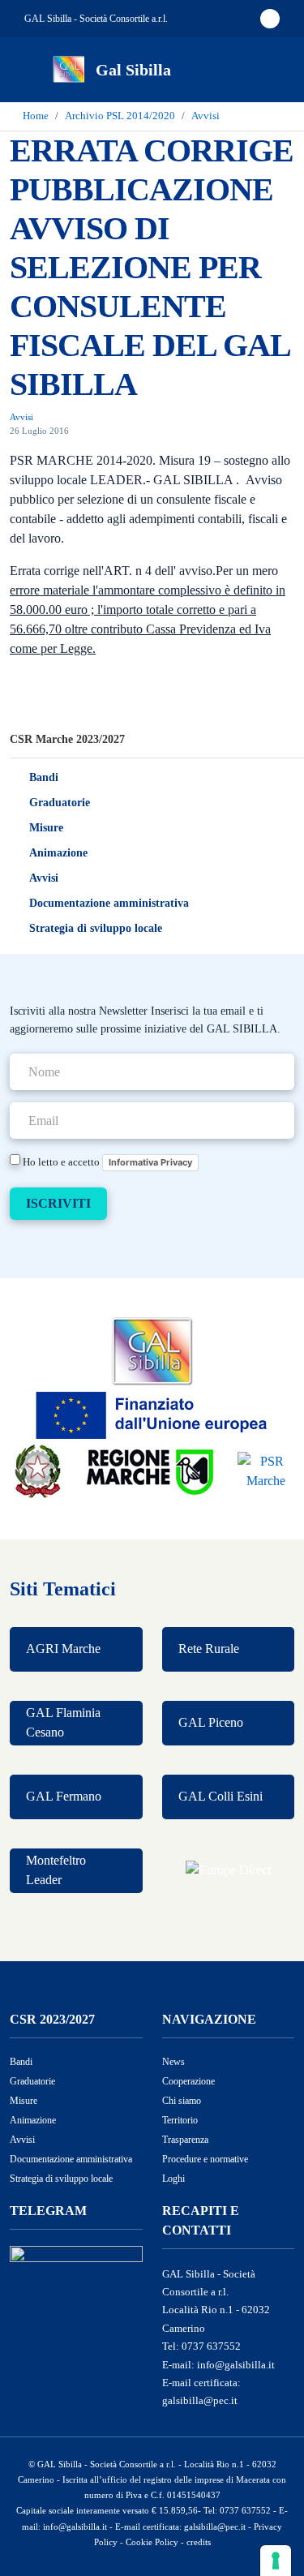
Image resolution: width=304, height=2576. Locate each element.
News (173, 2062)
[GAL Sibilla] (152, 1351)
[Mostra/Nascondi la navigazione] (32, 68)
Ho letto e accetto (106, 1161)
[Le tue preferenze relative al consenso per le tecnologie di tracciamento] (276, 2561)
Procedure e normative (205, 2159)
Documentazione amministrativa (109, 903)
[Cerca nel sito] (270, 70)
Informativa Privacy (150, 1162)
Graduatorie (60, 803)
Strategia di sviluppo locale (96, 928)
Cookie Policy (152, 2542)
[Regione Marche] (152, 1470)
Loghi (173, 2179)
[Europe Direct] (229, 1871)
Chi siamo (182, 2101)
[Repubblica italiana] (38, 1470)
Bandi (44, 777)
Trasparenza (185, 2140)
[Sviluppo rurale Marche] (266, 1470)
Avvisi (44, 878)
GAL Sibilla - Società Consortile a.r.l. (96, 19)
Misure (46, 828)
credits (199, 2542)
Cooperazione (188, 2081)
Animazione (58, 853)
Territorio (180, 2120)
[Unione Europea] (152, 1413)
